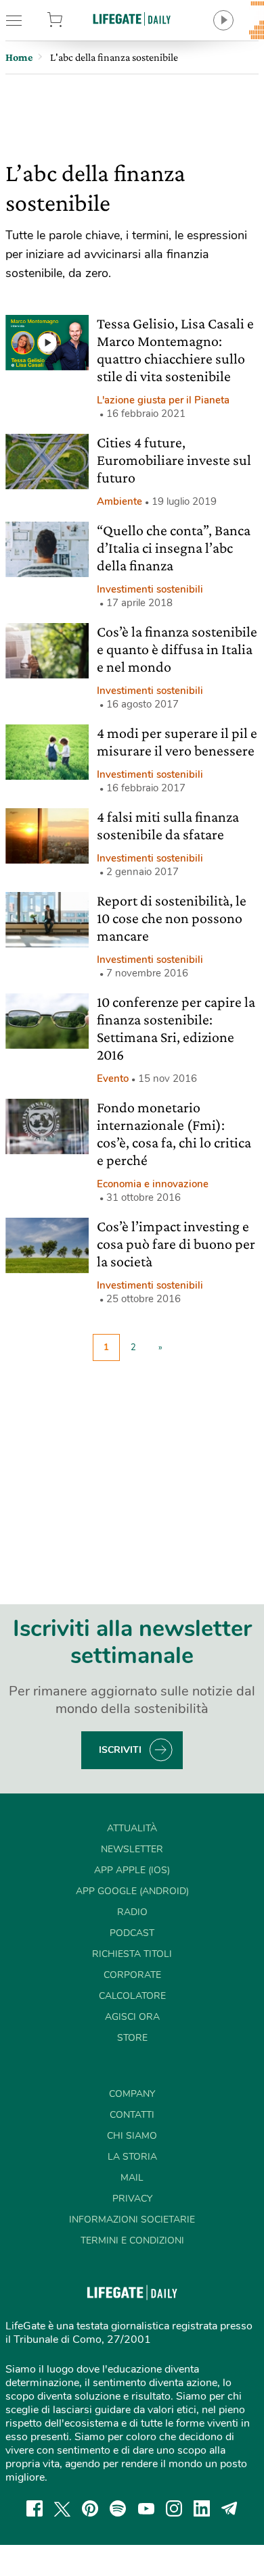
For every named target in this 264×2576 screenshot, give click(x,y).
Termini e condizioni (132, 2240)
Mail (132, 2178)
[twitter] (62, 2508)
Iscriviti (120, 1750)
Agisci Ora (132, 2017)
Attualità (132, 1828)
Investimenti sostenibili (150, 589)
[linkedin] (202, 2508)
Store (72, 20)
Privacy (132, 2199)
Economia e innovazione (153, 1184)
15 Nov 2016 (168, 1079)
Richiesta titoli (132, 1954)
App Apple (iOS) (132, 1870)
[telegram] (229, 2508)
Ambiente (119, 501)
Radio (132, 1912)
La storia (132, 2157)
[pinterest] (90, 2508)
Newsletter (132, 1849)
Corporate (132, 1975)
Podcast (132, 1933)
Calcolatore (132, 1996)
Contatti (132, 2115)
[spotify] (118, 2508)
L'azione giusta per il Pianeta (163, 400)
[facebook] (35, 2508)
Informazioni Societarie (132, 2220)
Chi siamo (132, 2136)
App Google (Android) (132, 1891)
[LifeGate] (132, 19)
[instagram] (174, 2508)
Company (132, 2094)
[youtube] (146, 2508)
